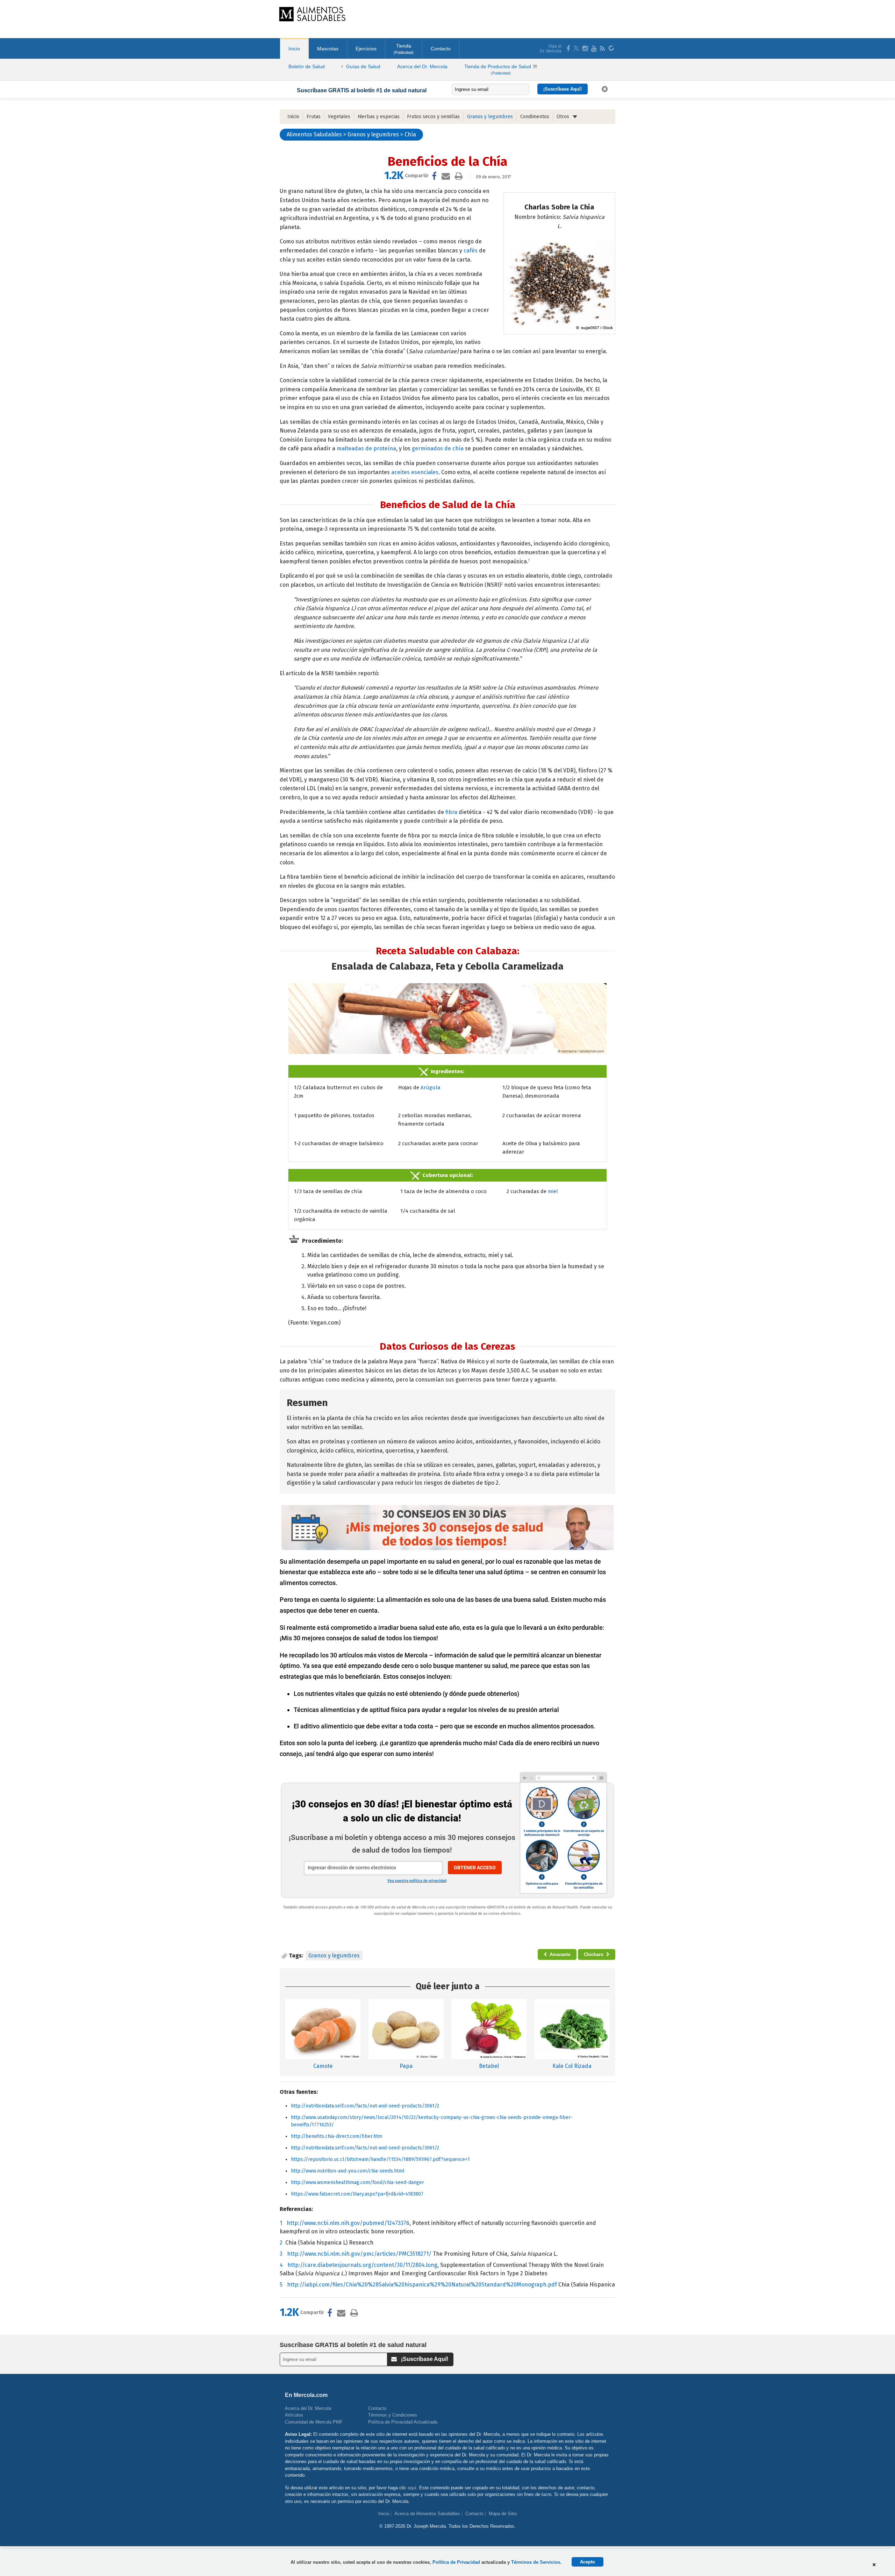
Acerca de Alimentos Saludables (427, 2514)
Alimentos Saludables (314, 134)
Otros (563, 117)
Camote (323, 2066)
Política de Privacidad (456, 2562)
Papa (406, 2066)
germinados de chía (438, 448)
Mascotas (328, 49)
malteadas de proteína (366, 448)
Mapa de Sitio (503, 2514)
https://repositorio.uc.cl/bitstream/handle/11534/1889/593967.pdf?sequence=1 (380, 2159)
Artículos (294, 2415)
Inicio (294, 49)
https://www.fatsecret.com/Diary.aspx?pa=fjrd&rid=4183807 (357, 2194)
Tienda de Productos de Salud (498, 69)
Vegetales (339, 117)
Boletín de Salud (307, 66)
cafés (471, 251)
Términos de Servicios (536, 2562)
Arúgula (431, 1087)
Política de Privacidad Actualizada (403, 2422)
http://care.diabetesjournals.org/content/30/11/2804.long (362, 2265)
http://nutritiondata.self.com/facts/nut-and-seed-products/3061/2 (365, 2106)
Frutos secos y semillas (433, 117)
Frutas (314, 117)
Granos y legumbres (490, 117)
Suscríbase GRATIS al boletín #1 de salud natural (362, 90)
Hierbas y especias (379, 117)
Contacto (441, 49)
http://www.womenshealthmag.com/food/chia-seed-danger (357, 2182)
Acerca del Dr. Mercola (422, 66)
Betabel (489, 2066)
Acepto (588, 2562)
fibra (451, 812)
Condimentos (535, 117)
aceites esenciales (415, 472)
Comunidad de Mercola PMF (314, 2422)
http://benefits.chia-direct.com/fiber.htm (336, 2136)
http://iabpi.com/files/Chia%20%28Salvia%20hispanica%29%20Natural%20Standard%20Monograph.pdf (422, 2285)
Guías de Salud (363, 66)
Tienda (404, 49)
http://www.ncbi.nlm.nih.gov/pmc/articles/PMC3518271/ (359, 2254)
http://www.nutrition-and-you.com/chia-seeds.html (348, 2171)
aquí (412, 2488)
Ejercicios (366, 49)
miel (553, 1191)
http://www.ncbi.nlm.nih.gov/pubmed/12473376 (348, 2223)
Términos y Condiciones (393, 2415)
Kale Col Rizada (572, 2066)
